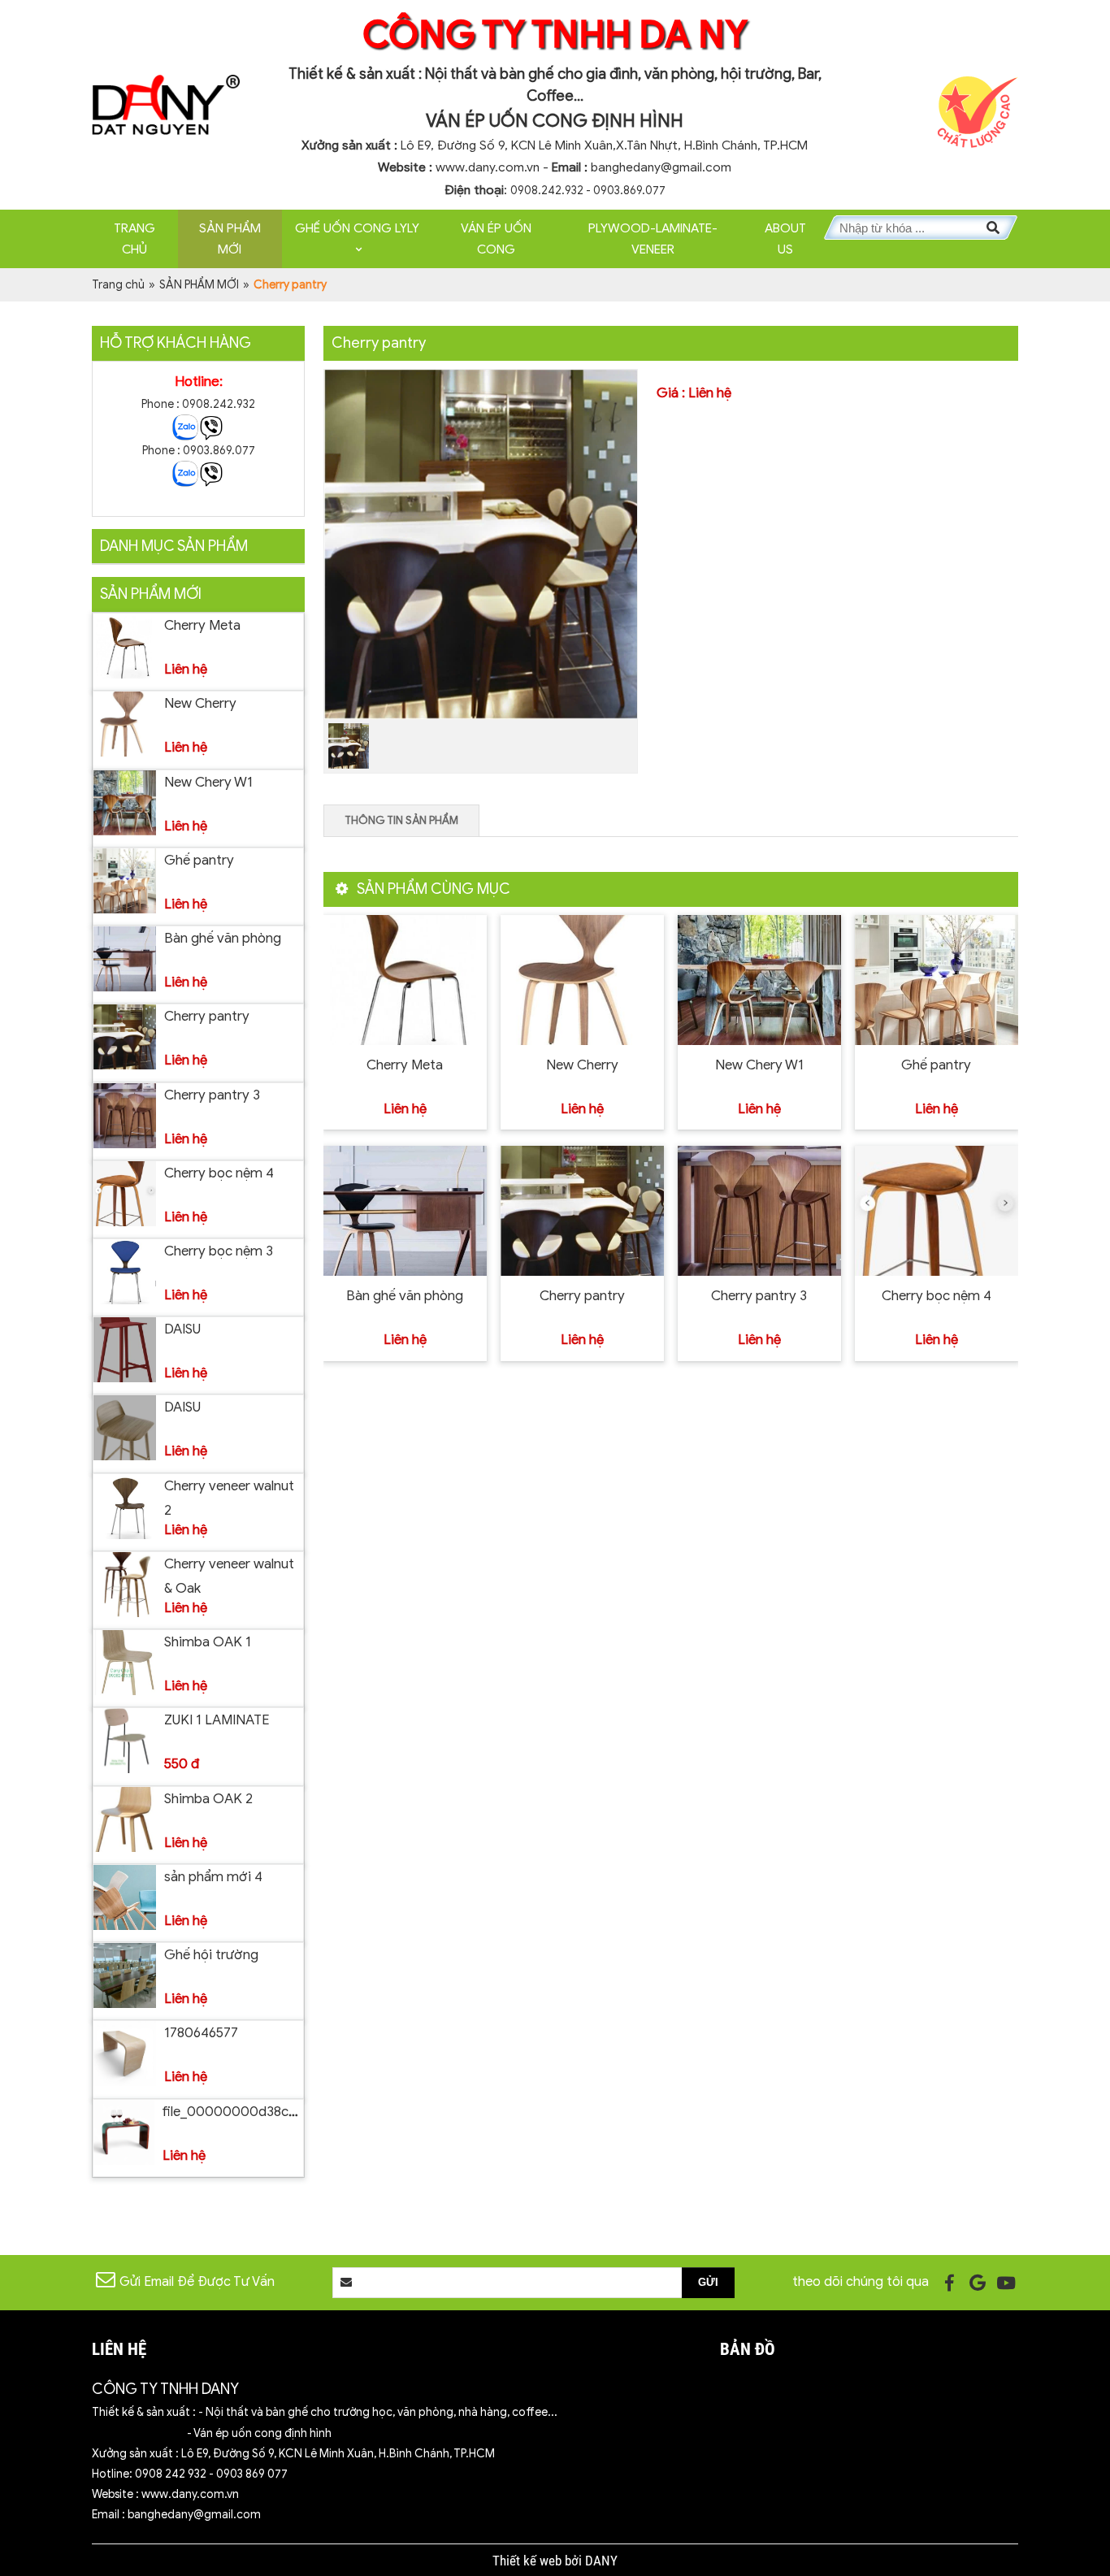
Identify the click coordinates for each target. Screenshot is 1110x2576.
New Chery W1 (208, 782)
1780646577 (201, 2033)
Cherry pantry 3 (212, 1095)
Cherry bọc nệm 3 (219, 1251)
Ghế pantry (199, 860)
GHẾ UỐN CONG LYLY (357, 228)
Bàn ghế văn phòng (223, 938)
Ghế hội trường (211, 1955)
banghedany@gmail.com (661, 167)
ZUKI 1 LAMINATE (217, 1720)
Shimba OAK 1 (208, 1642)
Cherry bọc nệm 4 (219, 1173)
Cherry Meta (202, 625)
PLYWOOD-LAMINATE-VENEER (653, 239)
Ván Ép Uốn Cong (496, 239)
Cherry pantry (207, 1016)
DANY (601, 2561)
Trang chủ (134, 239)
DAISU (182, 1329)
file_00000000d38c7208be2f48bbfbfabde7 (300, 2112)
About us (785, 239)
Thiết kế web (529, 2561)
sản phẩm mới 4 (213, 1877)
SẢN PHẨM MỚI (230, 239)
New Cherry (200, 703)
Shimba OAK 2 (208, 1799)
